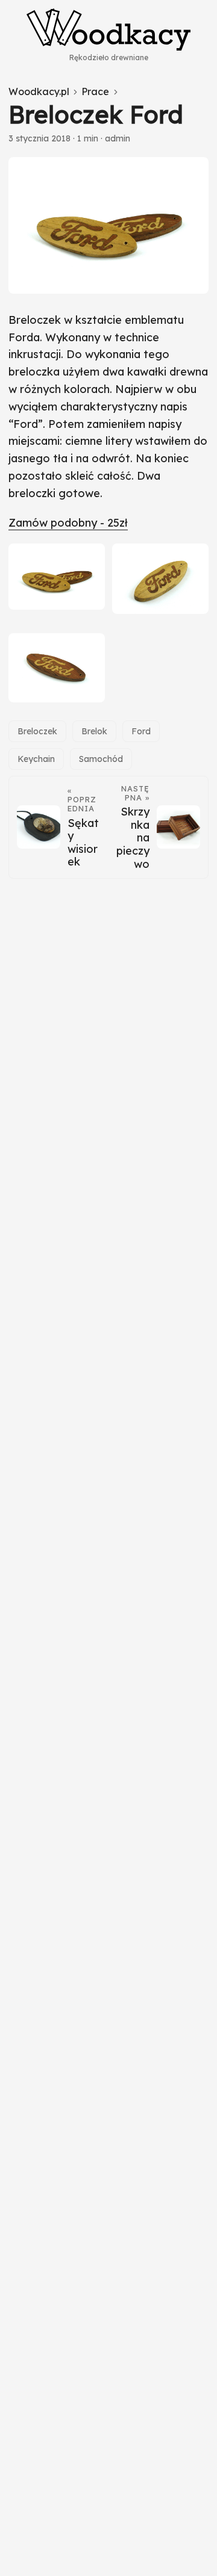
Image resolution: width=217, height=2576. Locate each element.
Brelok (94, 731)
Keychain (36, 759)
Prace (95, 91)
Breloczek (37, 731)
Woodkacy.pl (39, 91)
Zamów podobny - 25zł (68, 523)
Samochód (101, 759)
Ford (141, 731)
